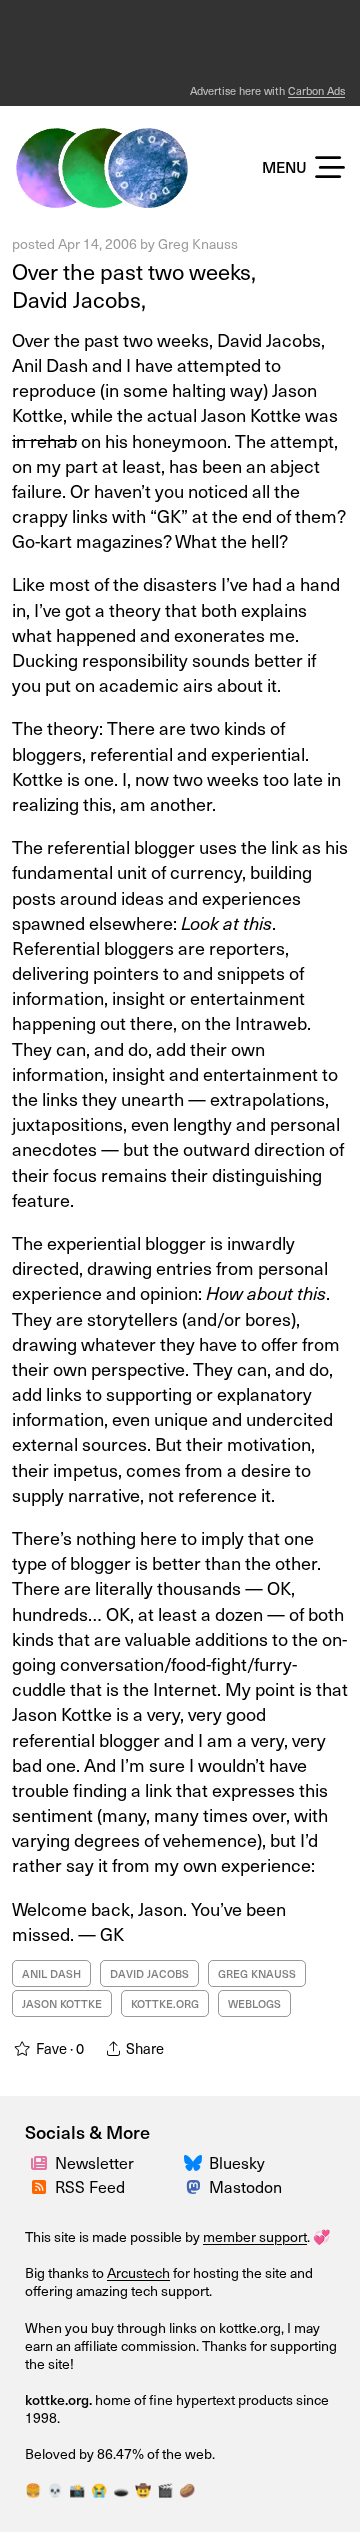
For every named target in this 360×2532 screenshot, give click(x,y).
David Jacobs (149, 1973)
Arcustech (138, 2272)
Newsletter (94, 2162)
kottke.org (165, 2003)
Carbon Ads (316, 90)
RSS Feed (90, 2186)
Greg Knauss (198, 243)
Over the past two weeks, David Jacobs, (134, 285)
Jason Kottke (62, 2003)
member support (255, 2236)
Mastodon (245, 2186)
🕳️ (121, 2489)
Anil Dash (51, 1973)
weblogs (254, 2003)
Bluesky (237, 2162)
